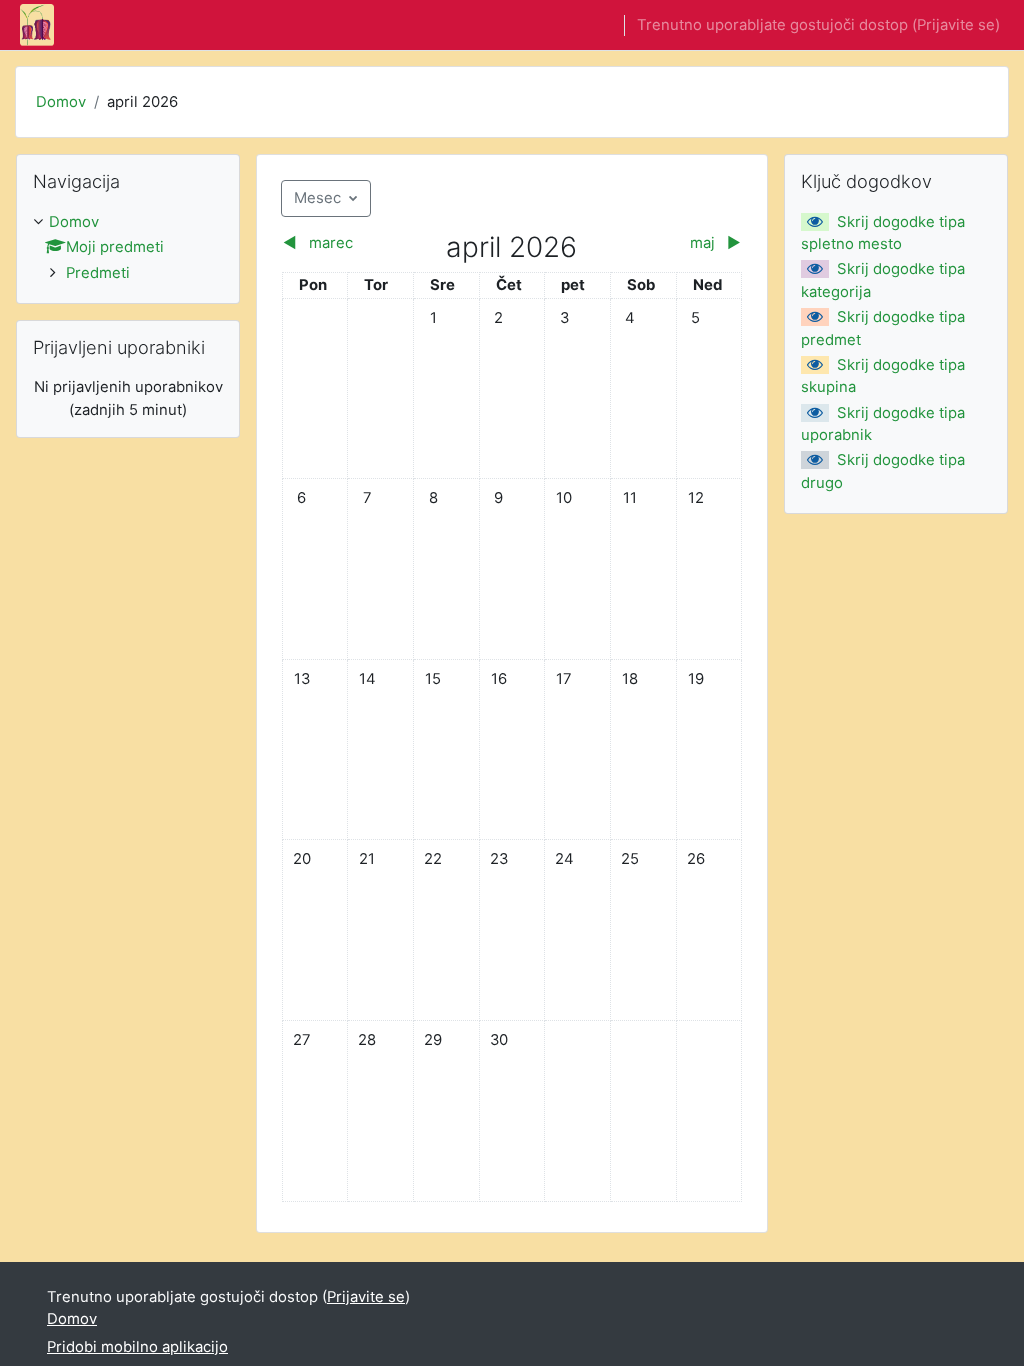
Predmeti (98, 273)
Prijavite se (956, 25)
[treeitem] (128, 247)
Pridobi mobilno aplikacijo (137, 1347)
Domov (61, 102)
